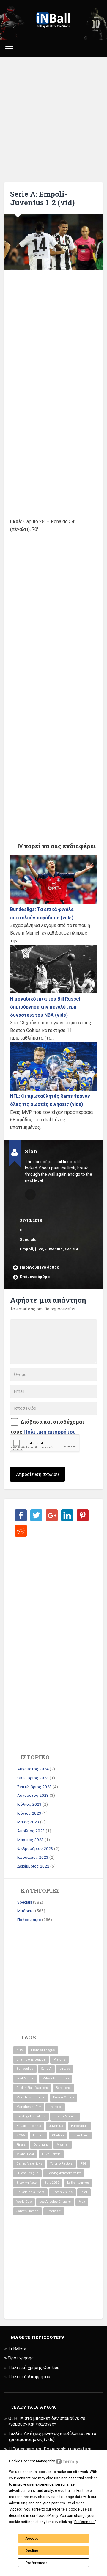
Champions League (31, 2060)
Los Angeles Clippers (55, 2202)
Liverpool (55, 2107)
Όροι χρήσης (21, 2358)
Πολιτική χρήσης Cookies (34, 2368)
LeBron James (78, 2183)
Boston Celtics (64, 2097)
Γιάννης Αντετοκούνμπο (64, 2173)
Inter (84, 2192)
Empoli (26, 1249)
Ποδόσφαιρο (29, 1920)
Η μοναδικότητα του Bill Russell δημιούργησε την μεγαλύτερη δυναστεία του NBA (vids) (46, 1007)
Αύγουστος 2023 (33, 1795)
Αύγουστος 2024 (33, 1769)
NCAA (21, 2135)
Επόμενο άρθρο (35, 1277)
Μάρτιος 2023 (30, 1840)
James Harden (27, 2211)
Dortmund (41, 2145)
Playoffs (59, 2060)
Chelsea (58, 2135)
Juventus (54, 1249)
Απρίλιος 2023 (31, 1831)
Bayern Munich (65, 2116)
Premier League (43, 2050)
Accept (32, 2539)
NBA (20, 2050)
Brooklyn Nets (26, 2183)
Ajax (82, 2202)
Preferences (36, 2563)
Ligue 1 (38, 2135)
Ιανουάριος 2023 (33, 1857)
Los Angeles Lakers (31, 2116)
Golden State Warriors (32, 2088)
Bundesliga (25, 2069)
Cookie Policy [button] (47, 2516)
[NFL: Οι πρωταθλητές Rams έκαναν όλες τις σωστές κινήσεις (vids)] (53, 1066)
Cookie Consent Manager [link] (30, 2461)
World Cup (24, 2202)
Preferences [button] (84, 2522)
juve (39, 1249)
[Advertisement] (53, 120)
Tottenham (80, 2135)
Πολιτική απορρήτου (50, 1432)
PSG (84, 2164)
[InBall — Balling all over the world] (54, 20)
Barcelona (63, 2088)
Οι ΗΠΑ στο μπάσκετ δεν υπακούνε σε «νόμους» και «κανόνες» (47, 2421)
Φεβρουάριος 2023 (35, 1848)
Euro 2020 (52, 2183)
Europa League (27, 2173)
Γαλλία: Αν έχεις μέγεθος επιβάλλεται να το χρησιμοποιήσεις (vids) (52, 2437)
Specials (28, 1239)
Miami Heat (25, 2154)
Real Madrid (25, 2078)
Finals (21, 2145)
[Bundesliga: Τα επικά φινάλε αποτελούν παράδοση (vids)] (53, 879)
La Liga (65, 2069)
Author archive (30, 1194)
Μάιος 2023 (28, 1822)
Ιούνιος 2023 (29, 1813)
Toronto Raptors (61, 2164)
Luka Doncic (51, 2154)
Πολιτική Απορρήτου (29, 2377)
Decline (32, 2551)
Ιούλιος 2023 (29, 1804)
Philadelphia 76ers (30, 2192)
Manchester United (31, 2097)
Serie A (72, 1249)
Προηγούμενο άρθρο (40, 1267)
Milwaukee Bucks (56, 2078)
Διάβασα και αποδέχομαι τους (47, 1427)
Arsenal (63, 2145)
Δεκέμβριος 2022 (33, 1866)
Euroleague (79, 2126)
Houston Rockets (29, 2126)
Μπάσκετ (26, 1911)
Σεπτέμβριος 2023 (34, 1787)
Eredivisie (54, 2211)
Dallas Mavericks (29, 2164)
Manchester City (29, 2107)
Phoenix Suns (62, 2192)
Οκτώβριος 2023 (33, 1778)
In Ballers (17, 2348)
